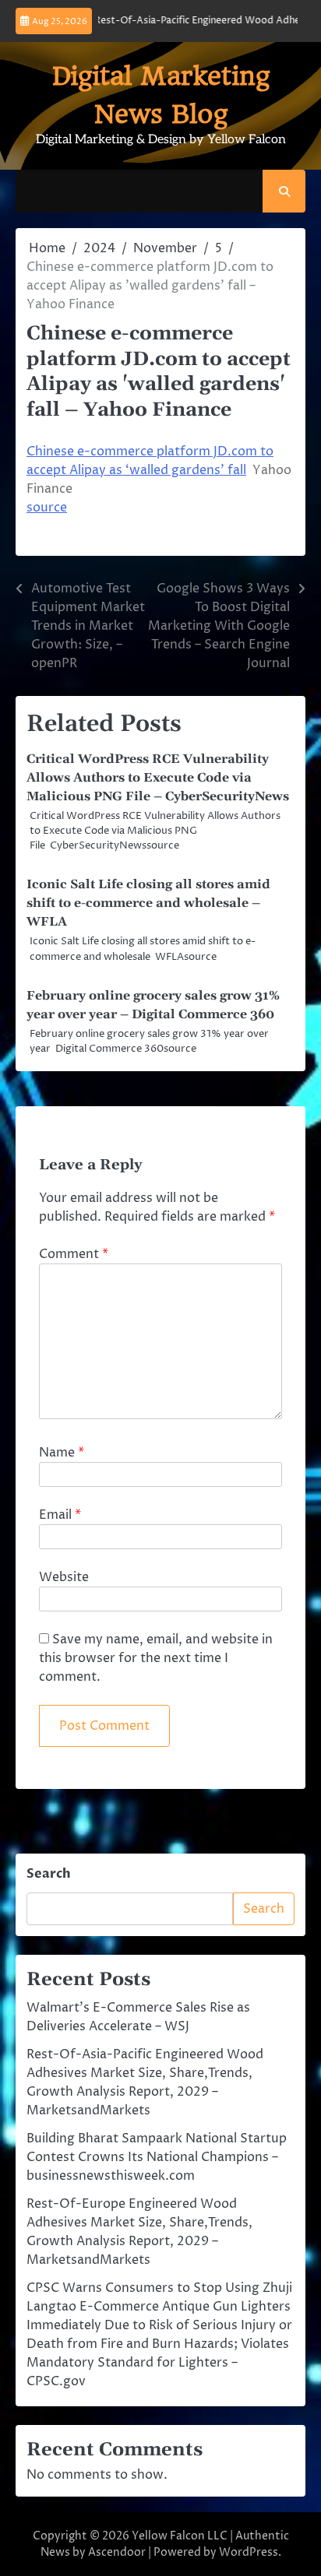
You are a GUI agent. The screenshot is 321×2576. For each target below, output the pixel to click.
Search (49, 1874)
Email (60, 1515)
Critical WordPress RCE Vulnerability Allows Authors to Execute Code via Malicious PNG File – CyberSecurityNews (158, 778)
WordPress (249, 2552)
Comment (74, 1254)
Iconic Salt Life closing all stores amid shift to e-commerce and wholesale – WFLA (148, 903)
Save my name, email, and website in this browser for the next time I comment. (156, 1658)
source (47, 508)
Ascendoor (117, 2552)
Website (64, 1577)
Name (62, 1453)
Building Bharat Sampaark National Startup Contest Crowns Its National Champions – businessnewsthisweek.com (157, 2157)
